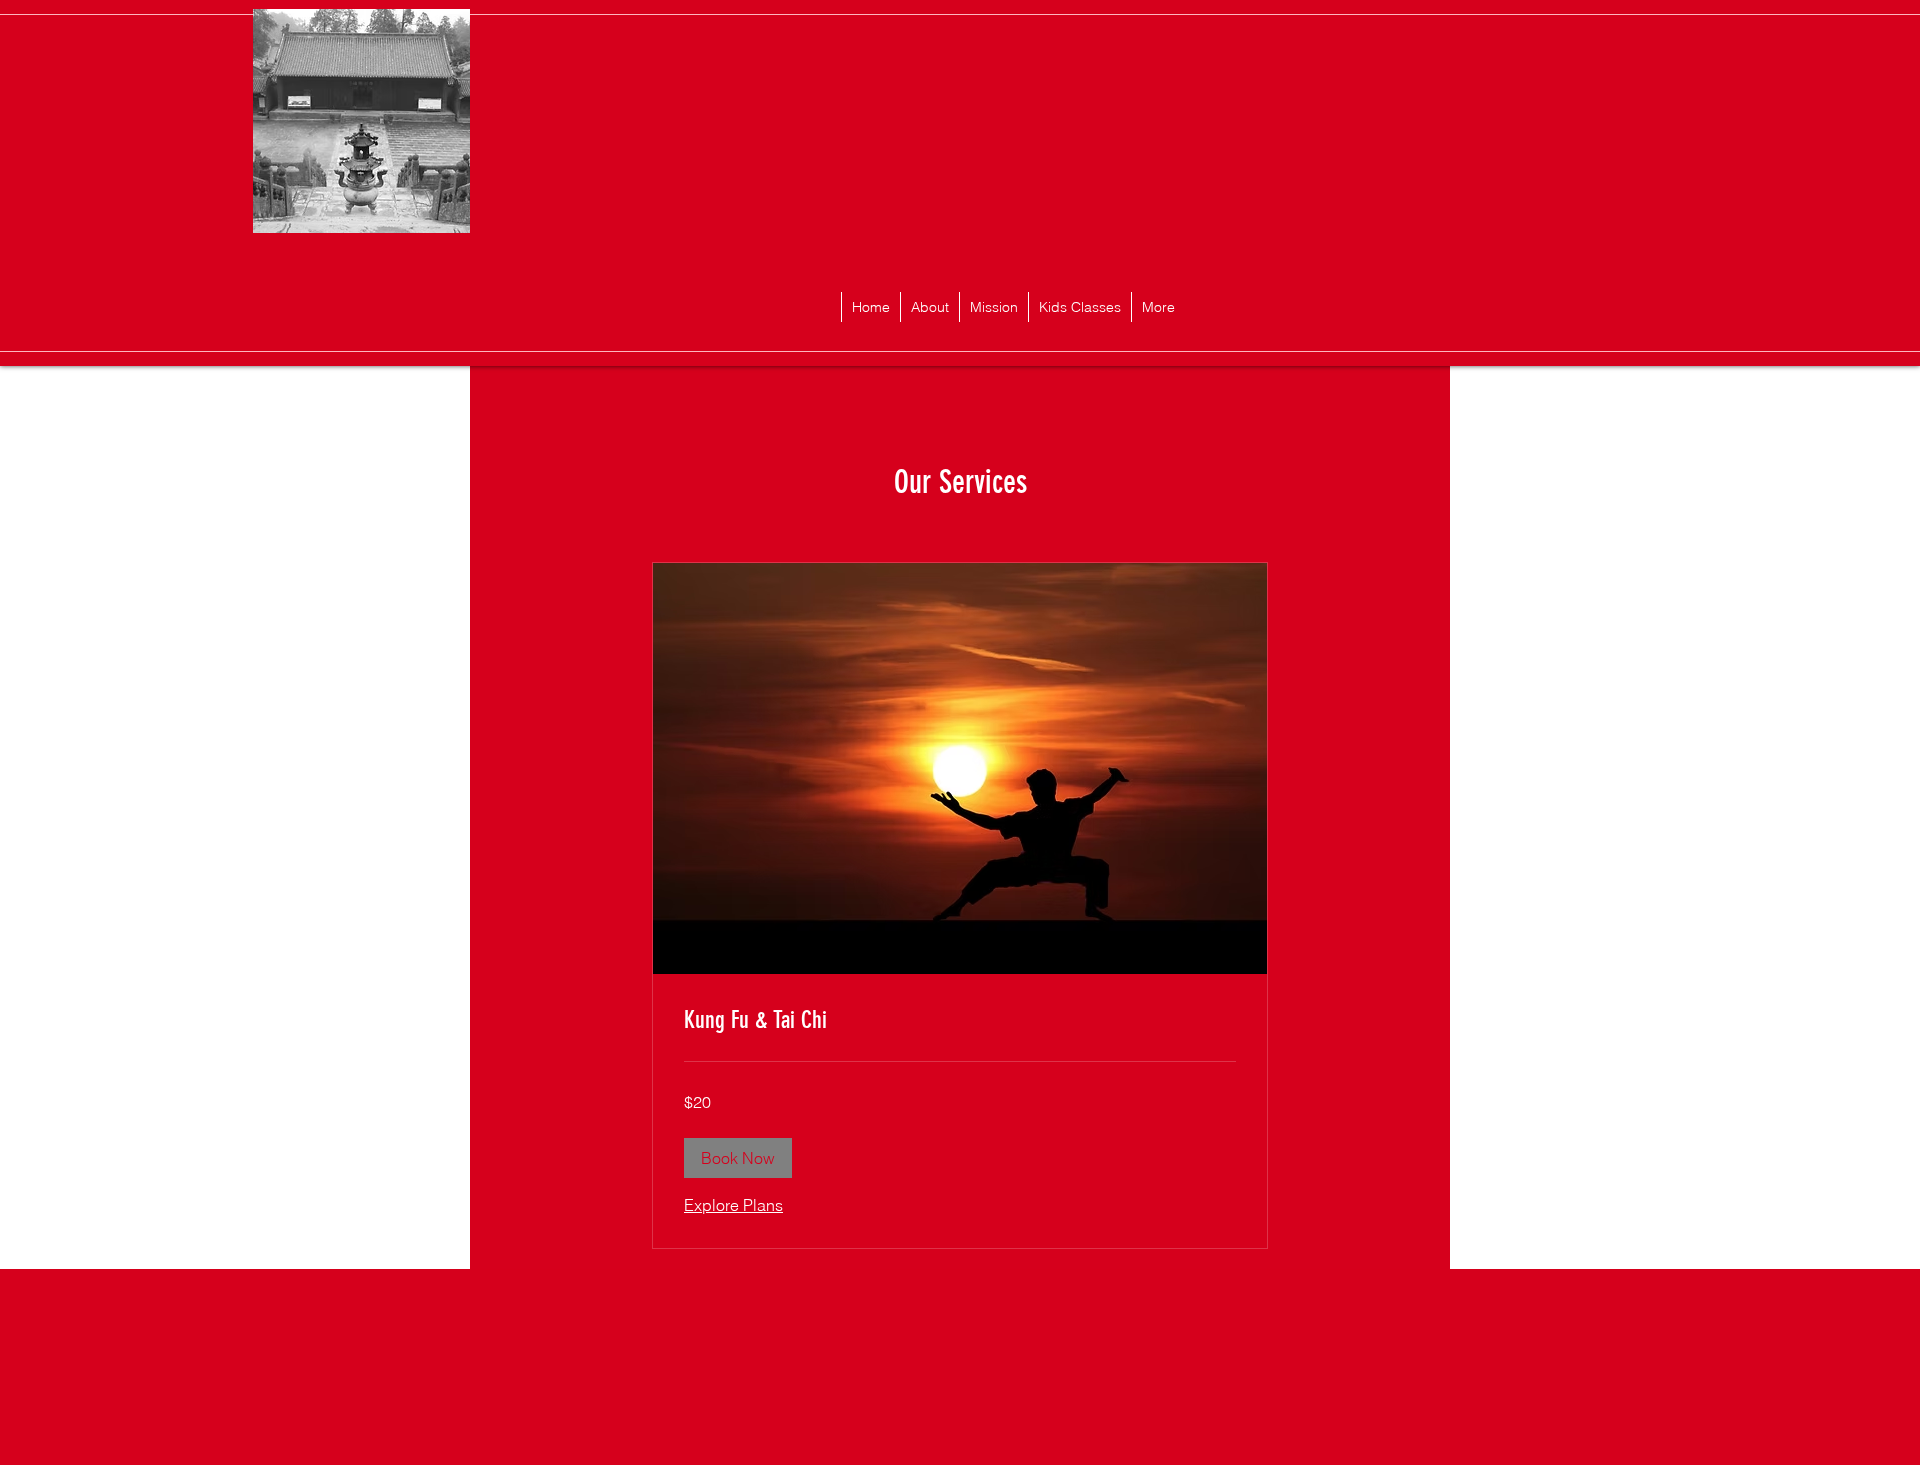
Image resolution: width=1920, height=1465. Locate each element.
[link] (960, 1021)
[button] (738, 1158)
